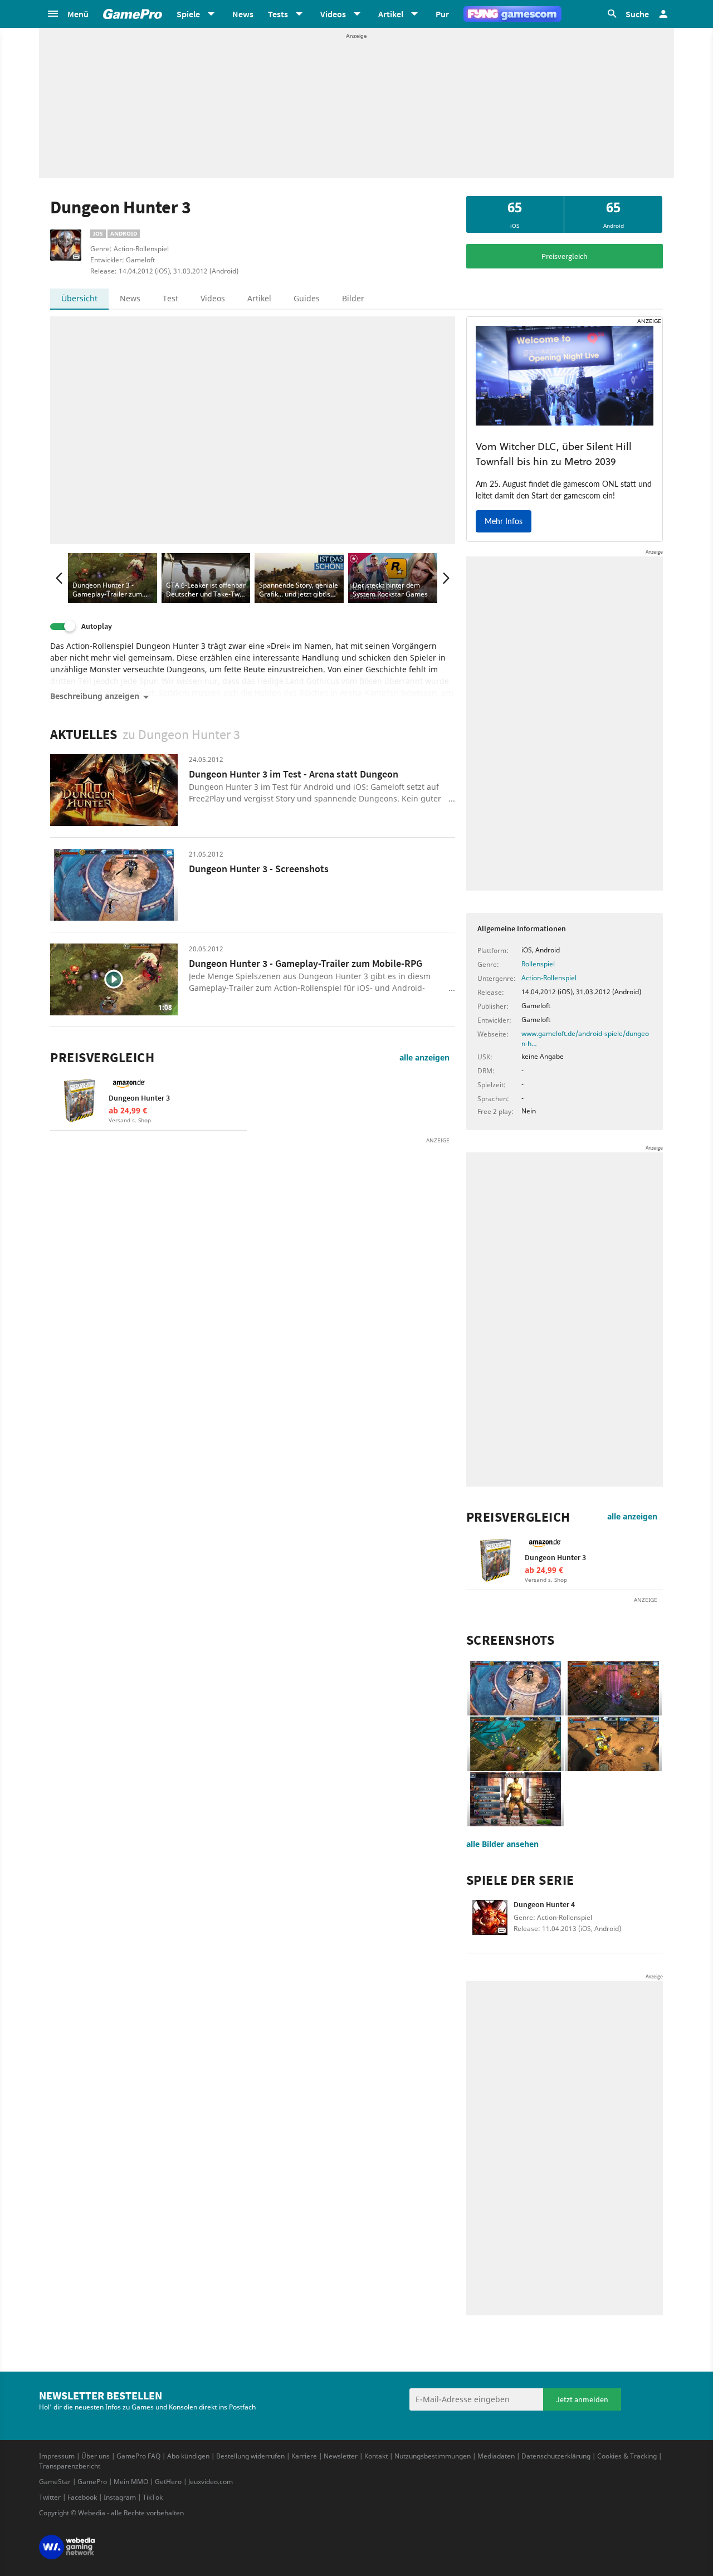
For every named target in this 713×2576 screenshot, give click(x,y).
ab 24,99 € (128, 1110)
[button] (67, 14)
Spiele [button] (188, 14)
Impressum (57, 2456)
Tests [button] (278, 14)
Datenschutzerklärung (556, 2456)
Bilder (353, 298)
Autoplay (97, 626)
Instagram (120, 2497)
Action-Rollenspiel (549, 978)
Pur (442, 14)
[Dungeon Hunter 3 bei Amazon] (79, 1101)
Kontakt (376, 2456)
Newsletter (341, 2456)
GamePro (92, 2482)
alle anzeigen (424, 1057)
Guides (307, 298)
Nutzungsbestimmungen (433, 2456)
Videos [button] (333, 14)
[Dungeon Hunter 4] (490, 1924)
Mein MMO (131, 2482)
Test (170, 298)
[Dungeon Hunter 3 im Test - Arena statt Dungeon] (114, 790)
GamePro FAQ (138, 2456)
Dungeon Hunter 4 (544, 1904)
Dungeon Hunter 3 (139, 1098)
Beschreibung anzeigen (95, 696)
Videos (213, 298)
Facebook (82, 2497)
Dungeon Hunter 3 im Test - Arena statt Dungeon (294, 774)
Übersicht (79, 298)
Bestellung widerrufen (250, 2456)
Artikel (259, 298)
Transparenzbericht (70, 2466)
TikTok (153, 2497)
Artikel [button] (391, 14)
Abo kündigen (188, 2456)
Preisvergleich (565, 256)
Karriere (304, 2456)
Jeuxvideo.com (211, 2482)
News (243, 14)
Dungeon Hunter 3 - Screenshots (259, 869)
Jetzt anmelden (582, 2399)
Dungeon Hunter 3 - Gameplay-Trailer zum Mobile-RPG (306, 963)
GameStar (55, 2482)
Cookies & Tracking (627, 2456)
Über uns (96, 2456)
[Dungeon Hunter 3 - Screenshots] (114, 885)
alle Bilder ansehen (502, 1844)
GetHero (168, 2482)
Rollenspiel (538, 964)
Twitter (50, 2497)
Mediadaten (496, 2456)
